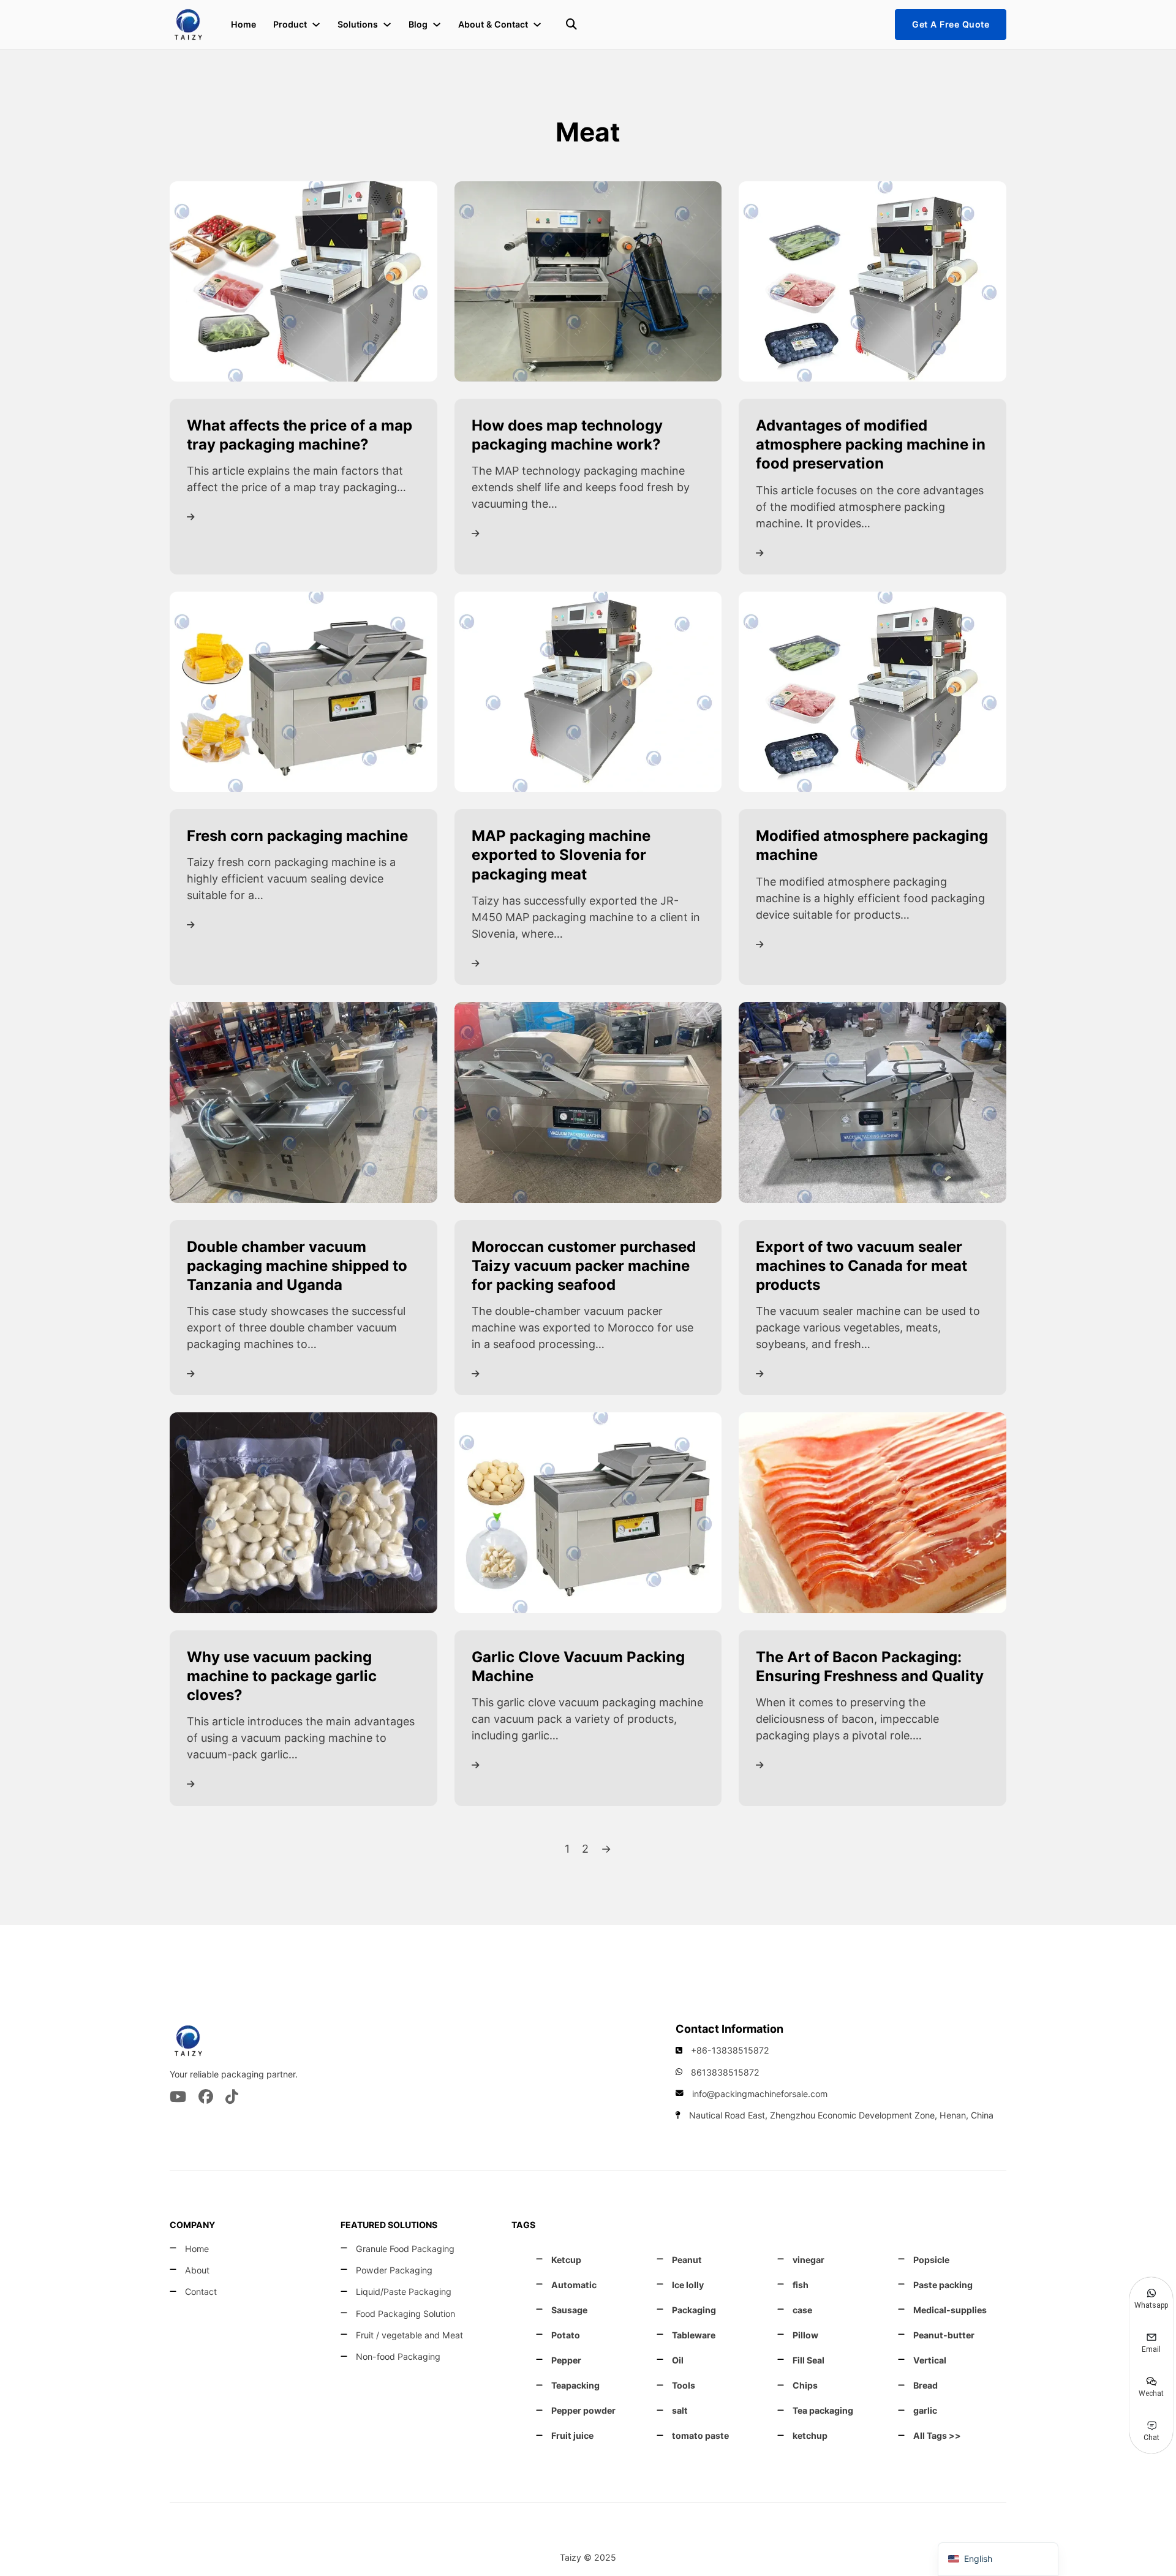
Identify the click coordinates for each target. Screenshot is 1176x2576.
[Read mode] (191, 517)
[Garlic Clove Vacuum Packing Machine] (588, 1512)
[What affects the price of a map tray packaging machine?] (303, 280)
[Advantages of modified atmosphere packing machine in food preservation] (873, 280)
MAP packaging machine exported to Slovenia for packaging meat (561, 855)
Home (243, 24)
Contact (201, 2292)
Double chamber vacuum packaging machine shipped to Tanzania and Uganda (297, 1266)
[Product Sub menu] (316, 24)
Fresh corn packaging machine (297, 836)
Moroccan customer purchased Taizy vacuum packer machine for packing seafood (584, 1266)
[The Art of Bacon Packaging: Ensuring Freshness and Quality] (873, 1512)
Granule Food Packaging (405, 2249)
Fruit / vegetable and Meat (409, 2335)
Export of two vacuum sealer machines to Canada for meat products (861, 1266)
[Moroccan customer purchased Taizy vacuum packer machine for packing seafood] (588, 1102)
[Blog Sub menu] (437, 24)
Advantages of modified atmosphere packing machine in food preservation (871, 444)
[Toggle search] (571, 24)
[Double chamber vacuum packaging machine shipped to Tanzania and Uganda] (303, 1102)
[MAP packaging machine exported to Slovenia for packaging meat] (588, 691)
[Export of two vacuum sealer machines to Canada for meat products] (873, 1102)
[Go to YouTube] (178, 2098)
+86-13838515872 (730, 2050)
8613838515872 (725, 2072)
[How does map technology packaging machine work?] (588, 280)
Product (290, 24)
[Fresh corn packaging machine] (303, 691)
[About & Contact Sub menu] (537, 24)
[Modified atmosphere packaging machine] (873, 691)
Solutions (358, 24)
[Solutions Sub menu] (387, 24)
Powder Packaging (394, 2270)
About (197, 2270)
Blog (418, 24)
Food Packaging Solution (405, 2314)
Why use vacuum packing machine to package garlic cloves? (282, 1676)
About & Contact (493, 24)
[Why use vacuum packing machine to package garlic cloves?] (303, 1512)
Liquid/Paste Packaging (404, 2292)
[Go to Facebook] (206, 2098)
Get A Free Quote (951, 24)
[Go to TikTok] (232, 2098)
